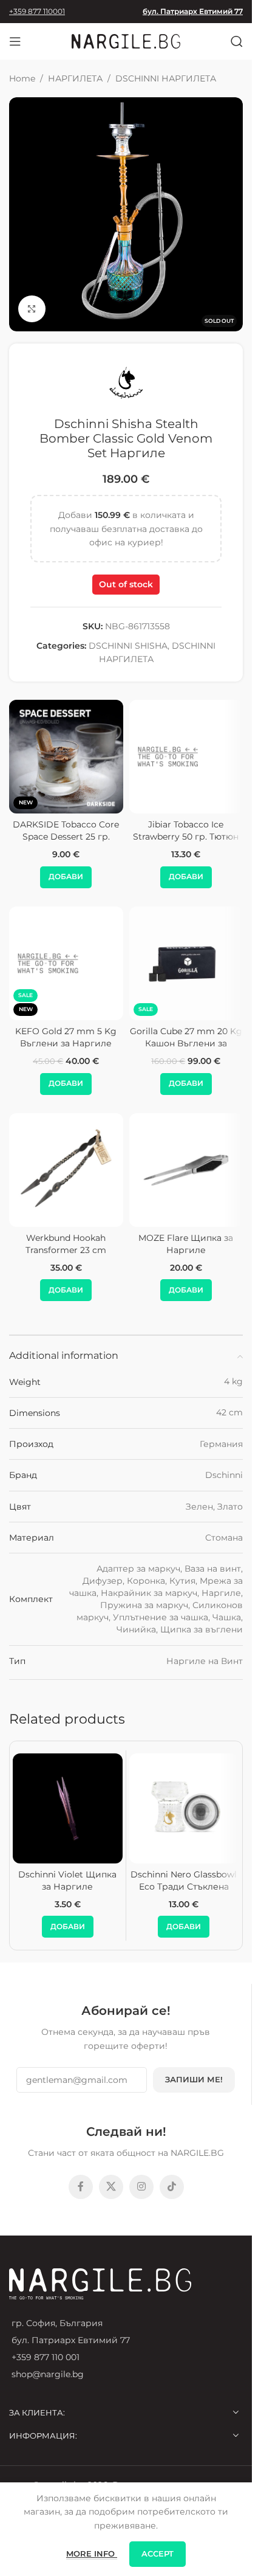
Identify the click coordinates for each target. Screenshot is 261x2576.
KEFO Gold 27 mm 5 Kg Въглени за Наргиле (66, 1037)
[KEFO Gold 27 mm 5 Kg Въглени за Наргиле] (66, 964)
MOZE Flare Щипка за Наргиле (186, 1244)
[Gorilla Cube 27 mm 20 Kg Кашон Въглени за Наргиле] (186, 964)
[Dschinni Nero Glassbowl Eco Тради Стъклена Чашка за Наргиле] (184, 1808)
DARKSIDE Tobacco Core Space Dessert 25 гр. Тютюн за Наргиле (66, 836)
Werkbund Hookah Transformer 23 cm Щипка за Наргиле (66, 1250)
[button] (66, 877)
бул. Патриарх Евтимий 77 (193, 11)
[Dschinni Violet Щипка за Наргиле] (68, 1808)
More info (92, 2554)
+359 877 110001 (37, 11)
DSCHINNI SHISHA (128, 646)
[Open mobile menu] (15, 41)
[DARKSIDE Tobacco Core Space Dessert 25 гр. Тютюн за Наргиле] (66, 757)
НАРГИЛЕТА (75, 78)
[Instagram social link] (141, 2187)
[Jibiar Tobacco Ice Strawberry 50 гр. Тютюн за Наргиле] (186, 757)
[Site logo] (126, 41)
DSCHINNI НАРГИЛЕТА (166, 78)
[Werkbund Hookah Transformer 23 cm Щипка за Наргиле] (66, 1170)
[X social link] (111, 2187)
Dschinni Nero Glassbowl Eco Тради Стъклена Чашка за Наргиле (184, 1886)
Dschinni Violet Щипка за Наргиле (67, 1880)
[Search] (237, 41)
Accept (158, 2554)
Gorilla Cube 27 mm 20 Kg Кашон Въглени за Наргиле (186, 1043)
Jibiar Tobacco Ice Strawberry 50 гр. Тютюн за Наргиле (186, 836)
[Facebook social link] (81, 2187)
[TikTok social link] (172, 2187)
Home (22, 78)
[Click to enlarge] (32, 309)
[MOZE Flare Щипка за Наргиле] (186, 1170)
